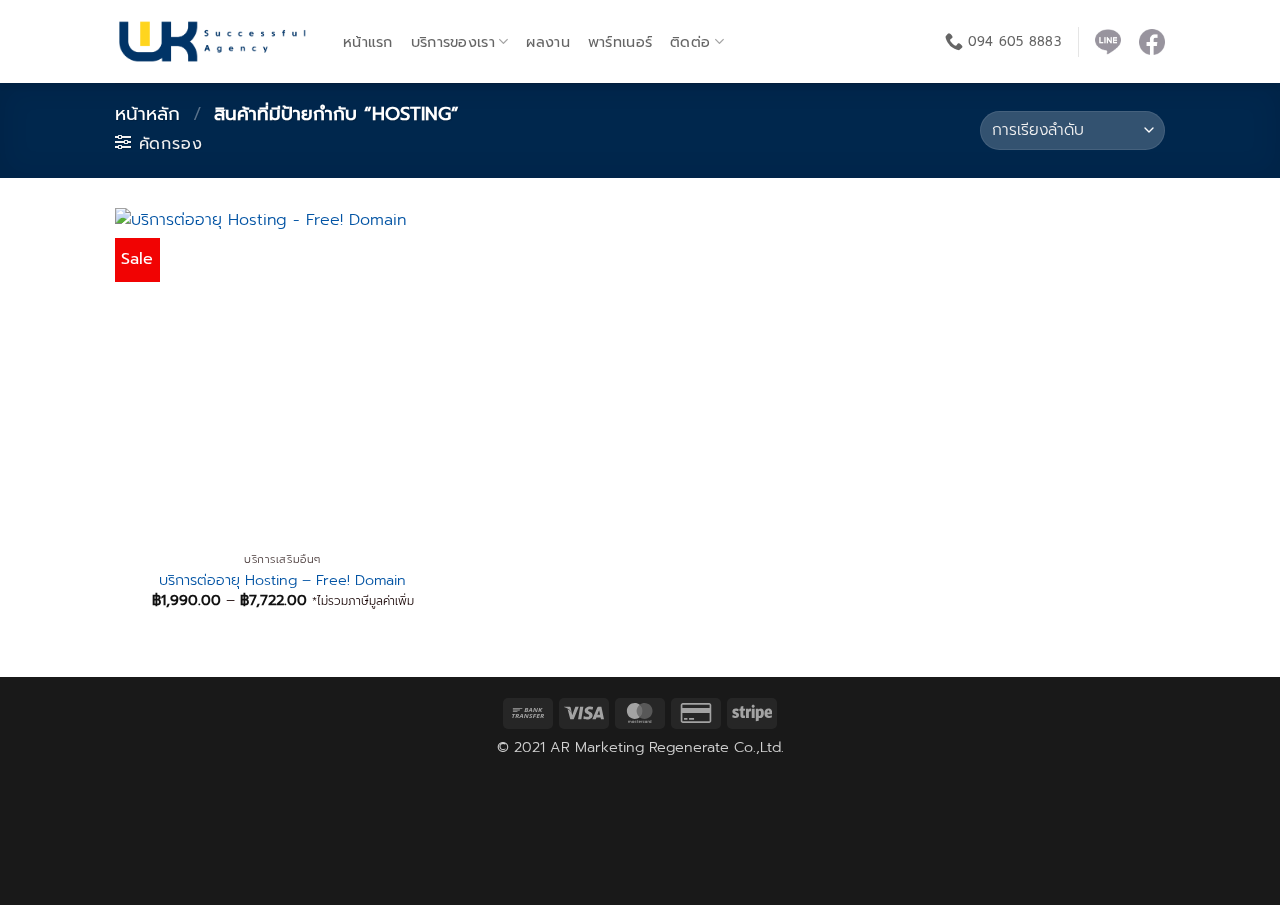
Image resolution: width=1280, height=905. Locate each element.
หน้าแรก (368, 42)
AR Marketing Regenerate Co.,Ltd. (667, 747)
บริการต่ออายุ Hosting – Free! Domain (282, 580)
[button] (158, 143)
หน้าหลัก (147, 114)
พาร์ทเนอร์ (620, 42)
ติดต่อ (690, 42)
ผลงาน (547, 42)
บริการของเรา (453, 42)
